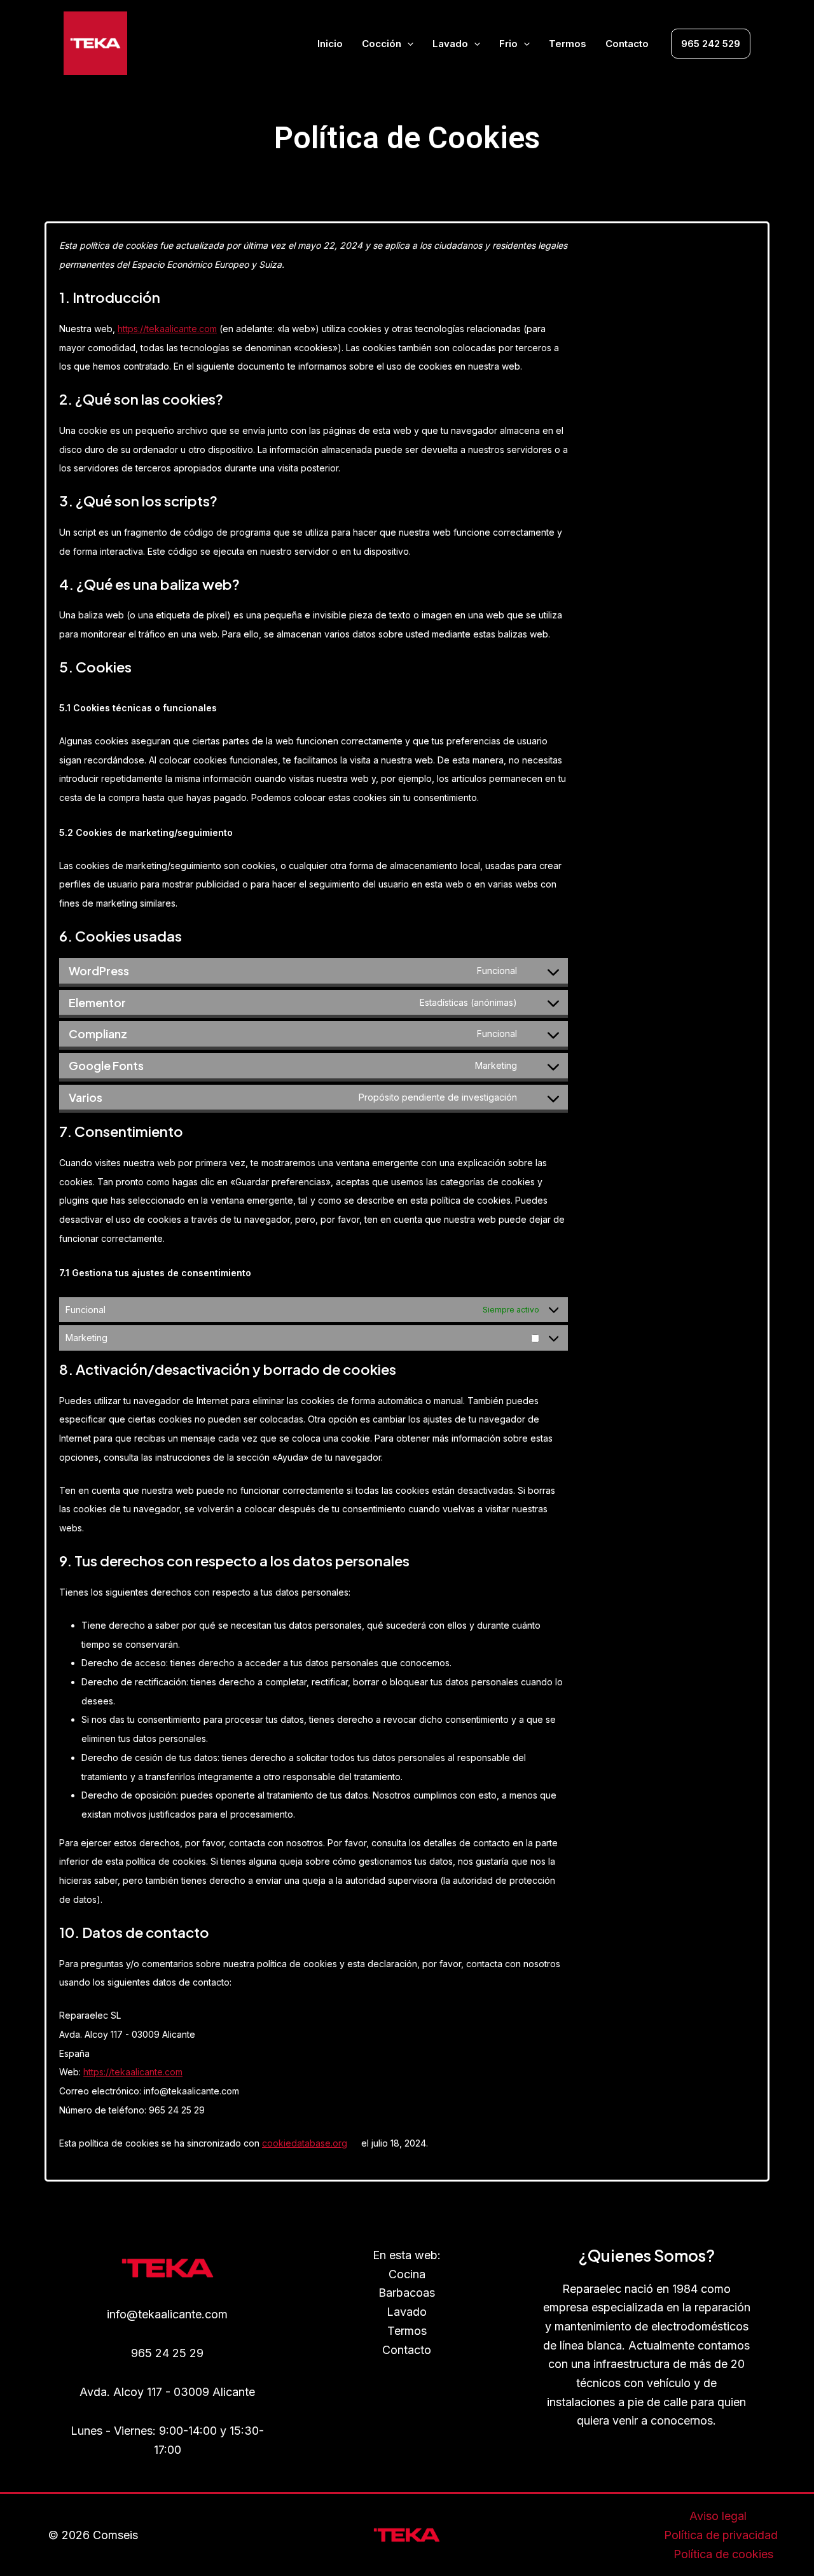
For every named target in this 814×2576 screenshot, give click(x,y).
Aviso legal (718, 2516)
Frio (508, 44)
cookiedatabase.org (305, 2143)
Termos (568, 44)
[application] (407, 44)
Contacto (627, 44)
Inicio (330, 44)
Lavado (450, 44)
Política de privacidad (721, 2535)
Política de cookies (723, 2554)
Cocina (407, 2274)
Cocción (382, 44)
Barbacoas (407, 2293)
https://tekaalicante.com (167, 329)
